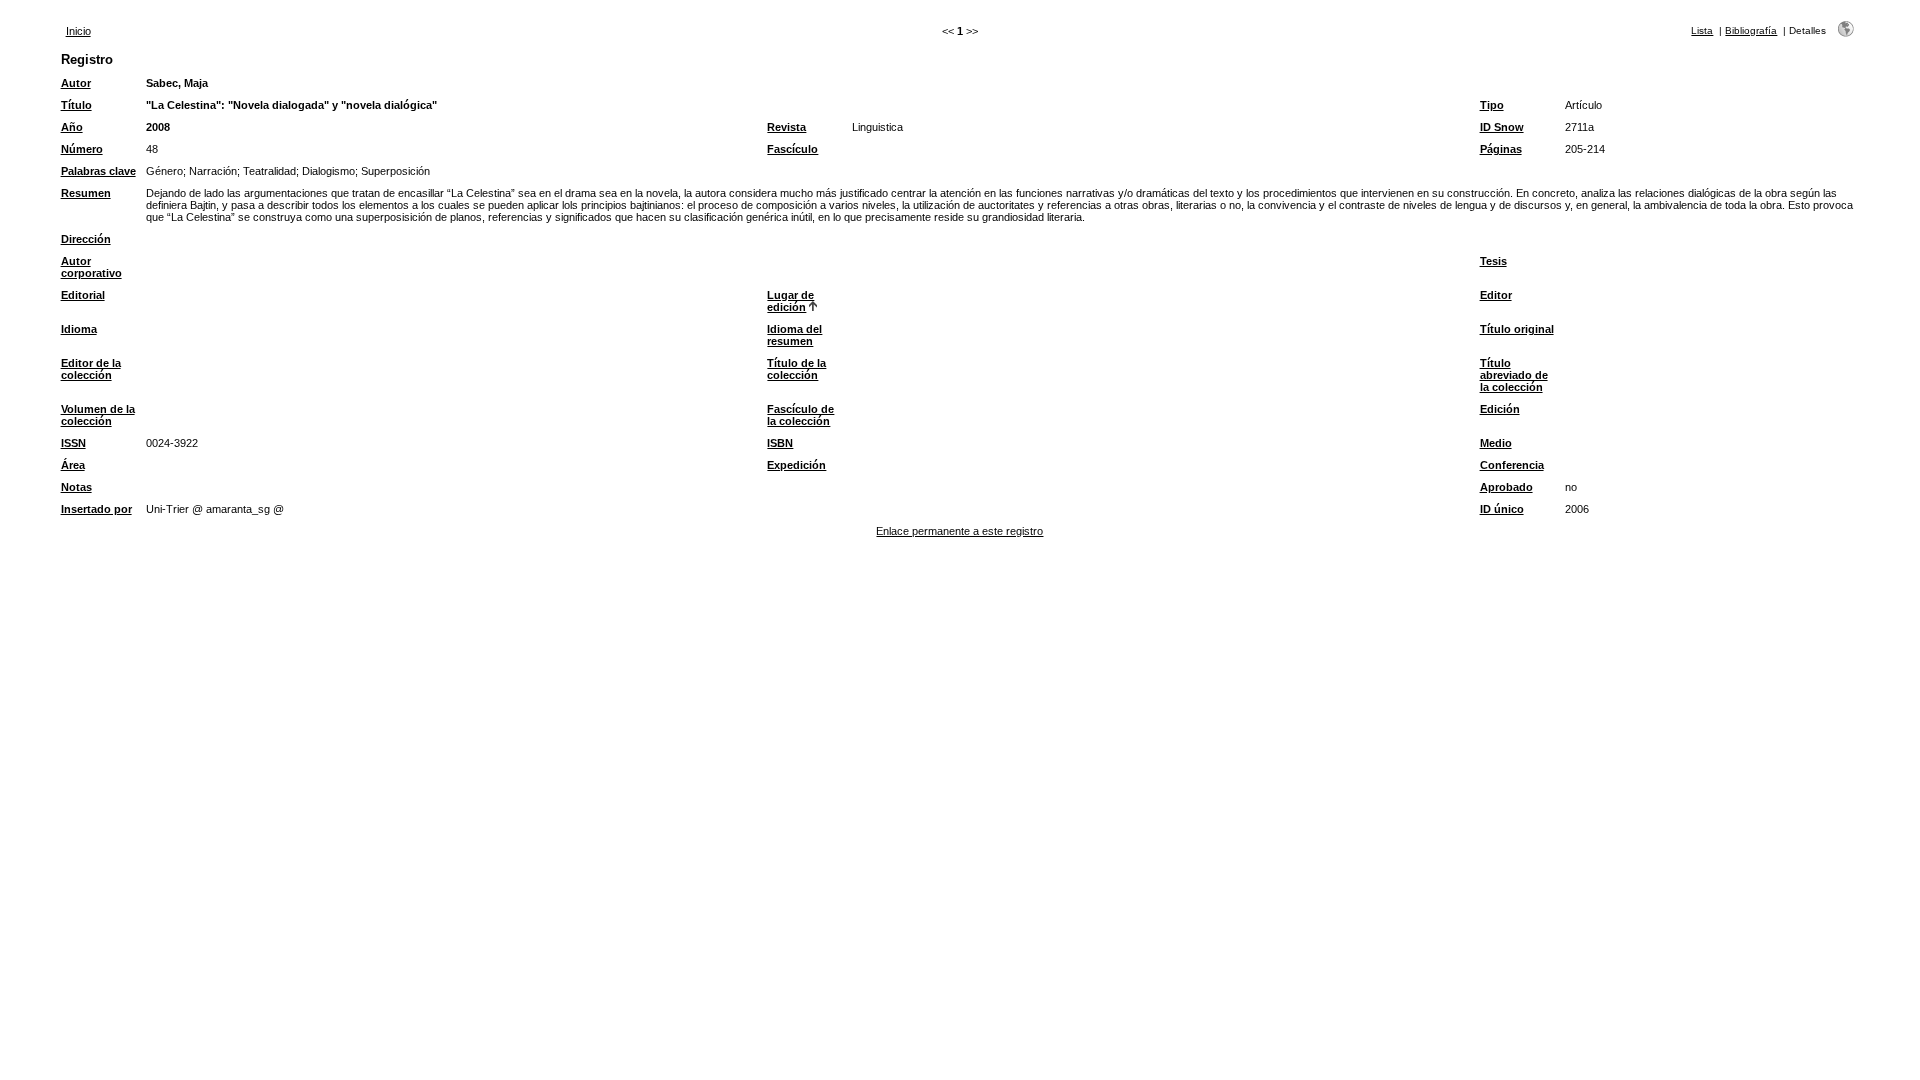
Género (164, 171)
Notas (76, 487)
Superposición (395, 171)
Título (76, 105)
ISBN (780, 443)
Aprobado (1506, 487)
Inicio (78, 31)
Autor (76, 83)
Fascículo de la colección (800, 415)
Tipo (1492, 105)
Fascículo (792, 149)
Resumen (86, 193)
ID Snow (1502, 127)
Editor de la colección (91, 369)
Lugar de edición (790, 301)
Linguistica (877, 127)
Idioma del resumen (794, 335)
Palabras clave (98, 171)
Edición (1500, 409)
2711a (1579, 127)
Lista (1702, 30)
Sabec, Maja (177, 83)
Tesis (1493, 261)
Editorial (83, 295)
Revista (786, 127)
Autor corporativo (91, 267)
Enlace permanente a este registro (959, 531)
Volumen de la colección (98, 415)
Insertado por (96, 509)
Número (82, 149)
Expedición (796, 465)
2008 (158, 127)
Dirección (86, 239)
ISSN (73, 443)
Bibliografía (1751, 30)
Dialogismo (328, 171)
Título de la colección (796, 369)
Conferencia (1512, 465)
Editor (1496, 295)
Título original (1517, 329)
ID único (1502, 509)
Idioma (79, 329)
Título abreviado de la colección (1514, 375)
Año (72, 127)
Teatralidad (269, 171)
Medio (1496, 443)
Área (73, 465)
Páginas (1501, 149)
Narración (213, 171)
